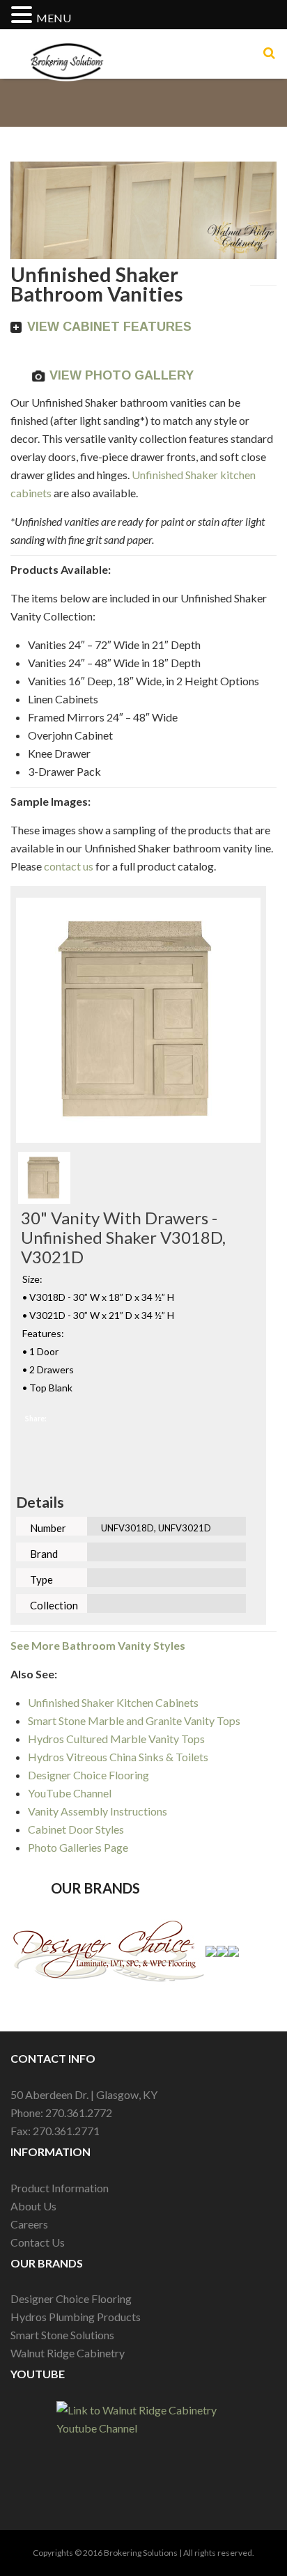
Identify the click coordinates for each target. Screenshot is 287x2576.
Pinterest (200, 1419)
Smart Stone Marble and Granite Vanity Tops (134, 1720)
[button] (24, 16)
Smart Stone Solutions (62, 2335)
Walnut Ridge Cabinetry (68, 2353)
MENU (54, 18)
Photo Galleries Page (78, 1847)
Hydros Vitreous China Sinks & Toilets (118, 1757)
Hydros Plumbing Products (76, 2317)
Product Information (60, 2188)
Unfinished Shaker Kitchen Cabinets (113, 1702)
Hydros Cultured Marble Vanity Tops (116, 1739)
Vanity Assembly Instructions (98, 1811)
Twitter (144, 1419)
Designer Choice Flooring (88, 1775)
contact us (70, 866)
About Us (33, 2206)
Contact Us (38, 2242)
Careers (29, 2224)
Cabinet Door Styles (76, 1829)
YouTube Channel (70, 1793)
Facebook (87, 1419)
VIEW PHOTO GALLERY (122, 375)
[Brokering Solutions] (67, 47)
